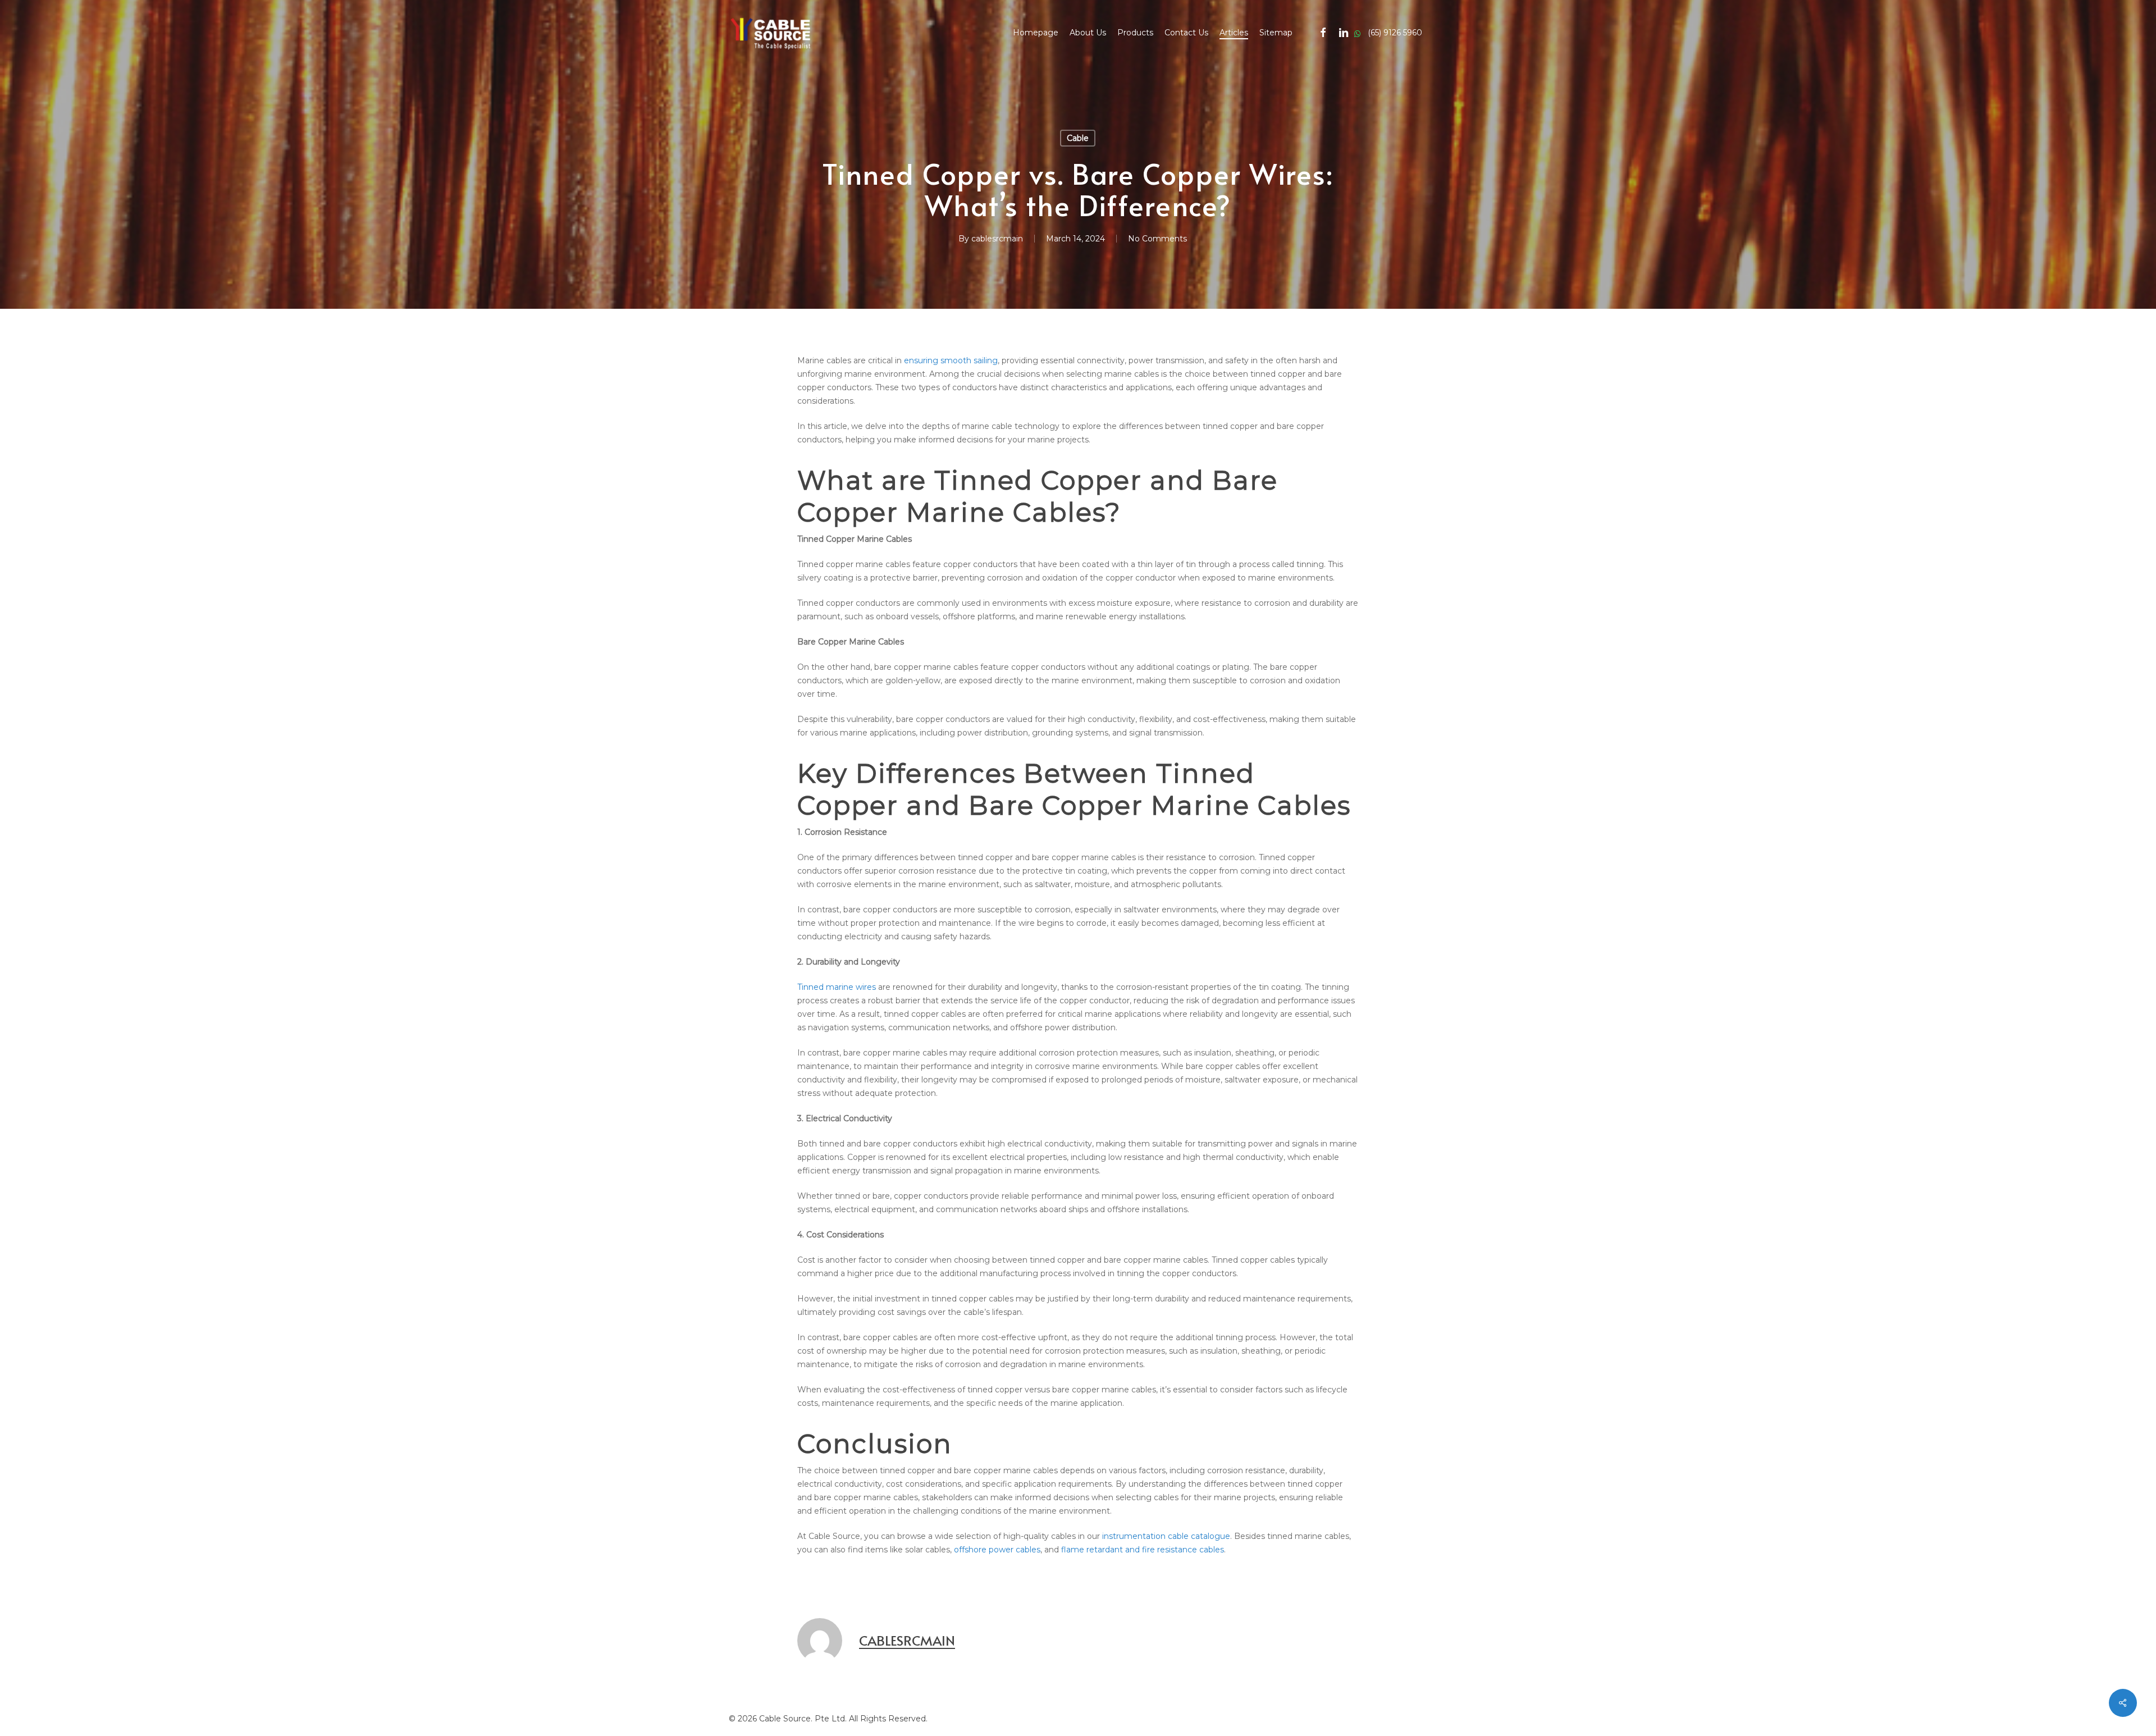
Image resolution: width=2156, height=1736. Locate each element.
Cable (1078, 138)
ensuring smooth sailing (951, 360)
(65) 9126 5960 (1388, 33)
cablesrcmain (997, 239)
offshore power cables (997, 1550)
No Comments (1157, 239)
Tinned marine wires (837, 987)
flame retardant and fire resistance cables (1143, 1550)
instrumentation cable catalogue (1166, 1536)
